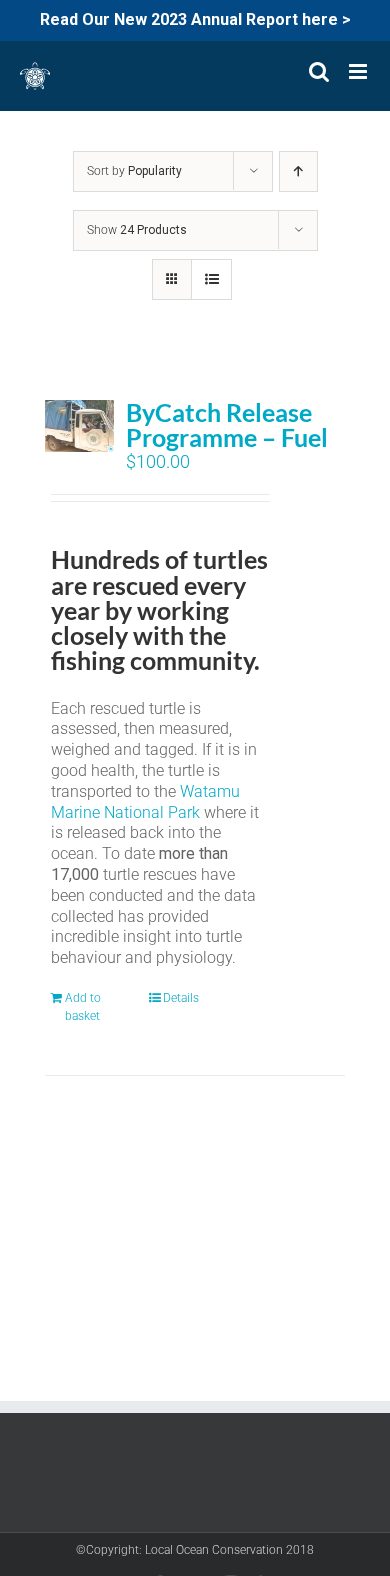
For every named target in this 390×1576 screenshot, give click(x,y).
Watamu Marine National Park (145, 802)
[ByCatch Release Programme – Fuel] (79, 426)
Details (181, 998)
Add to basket (83, 1007)
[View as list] (211, 279)
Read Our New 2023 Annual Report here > (195, 19)
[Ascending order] (298, 171)
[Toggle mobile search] (319, 71)
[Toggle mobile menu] (359, 71)
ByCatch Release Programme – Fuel (227, 424)
